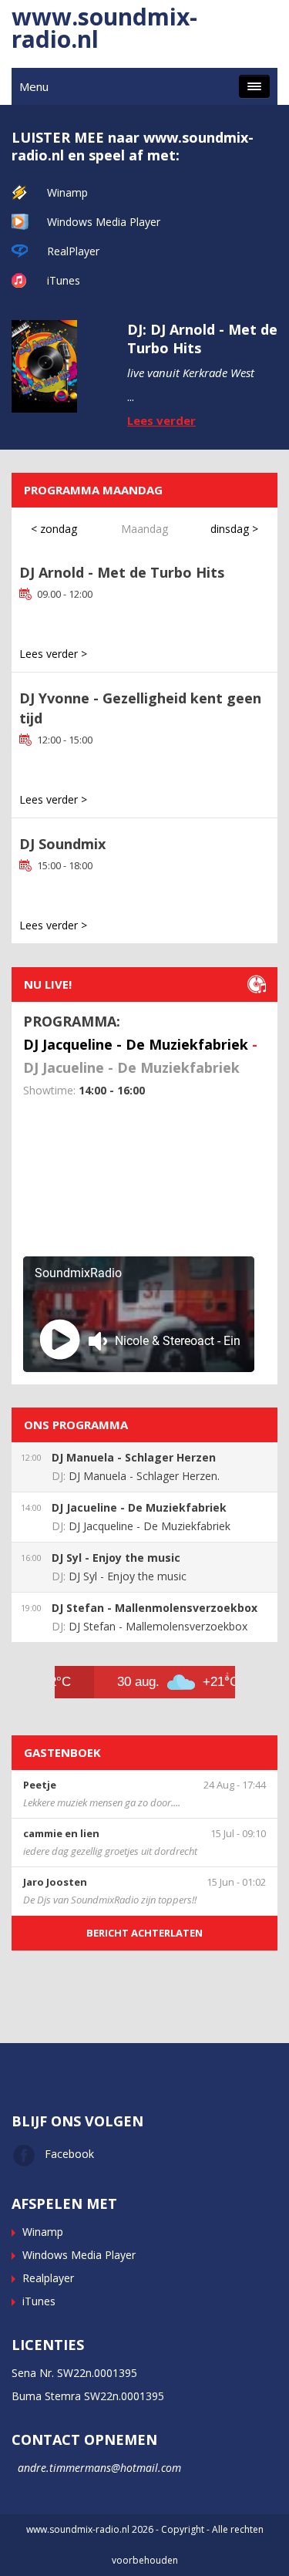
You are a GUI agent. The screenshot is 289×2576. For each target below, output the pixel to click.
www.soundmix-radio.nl (104, 28)
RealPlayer (73, 251)
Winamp (67, 192)
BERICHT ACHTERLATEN (144, 1933)
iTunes (64, 280)
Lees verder (161, 420)
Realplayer (48, 2278)
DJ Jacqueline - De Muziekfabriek (136, 1044)
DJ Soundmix (62, 844)
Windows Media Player (104, 222)
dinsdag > (234, 529)
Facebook (69, 2154)
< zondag (54, 529)
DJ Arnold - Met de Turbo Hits (122, 572)
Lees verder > (53, 654)
